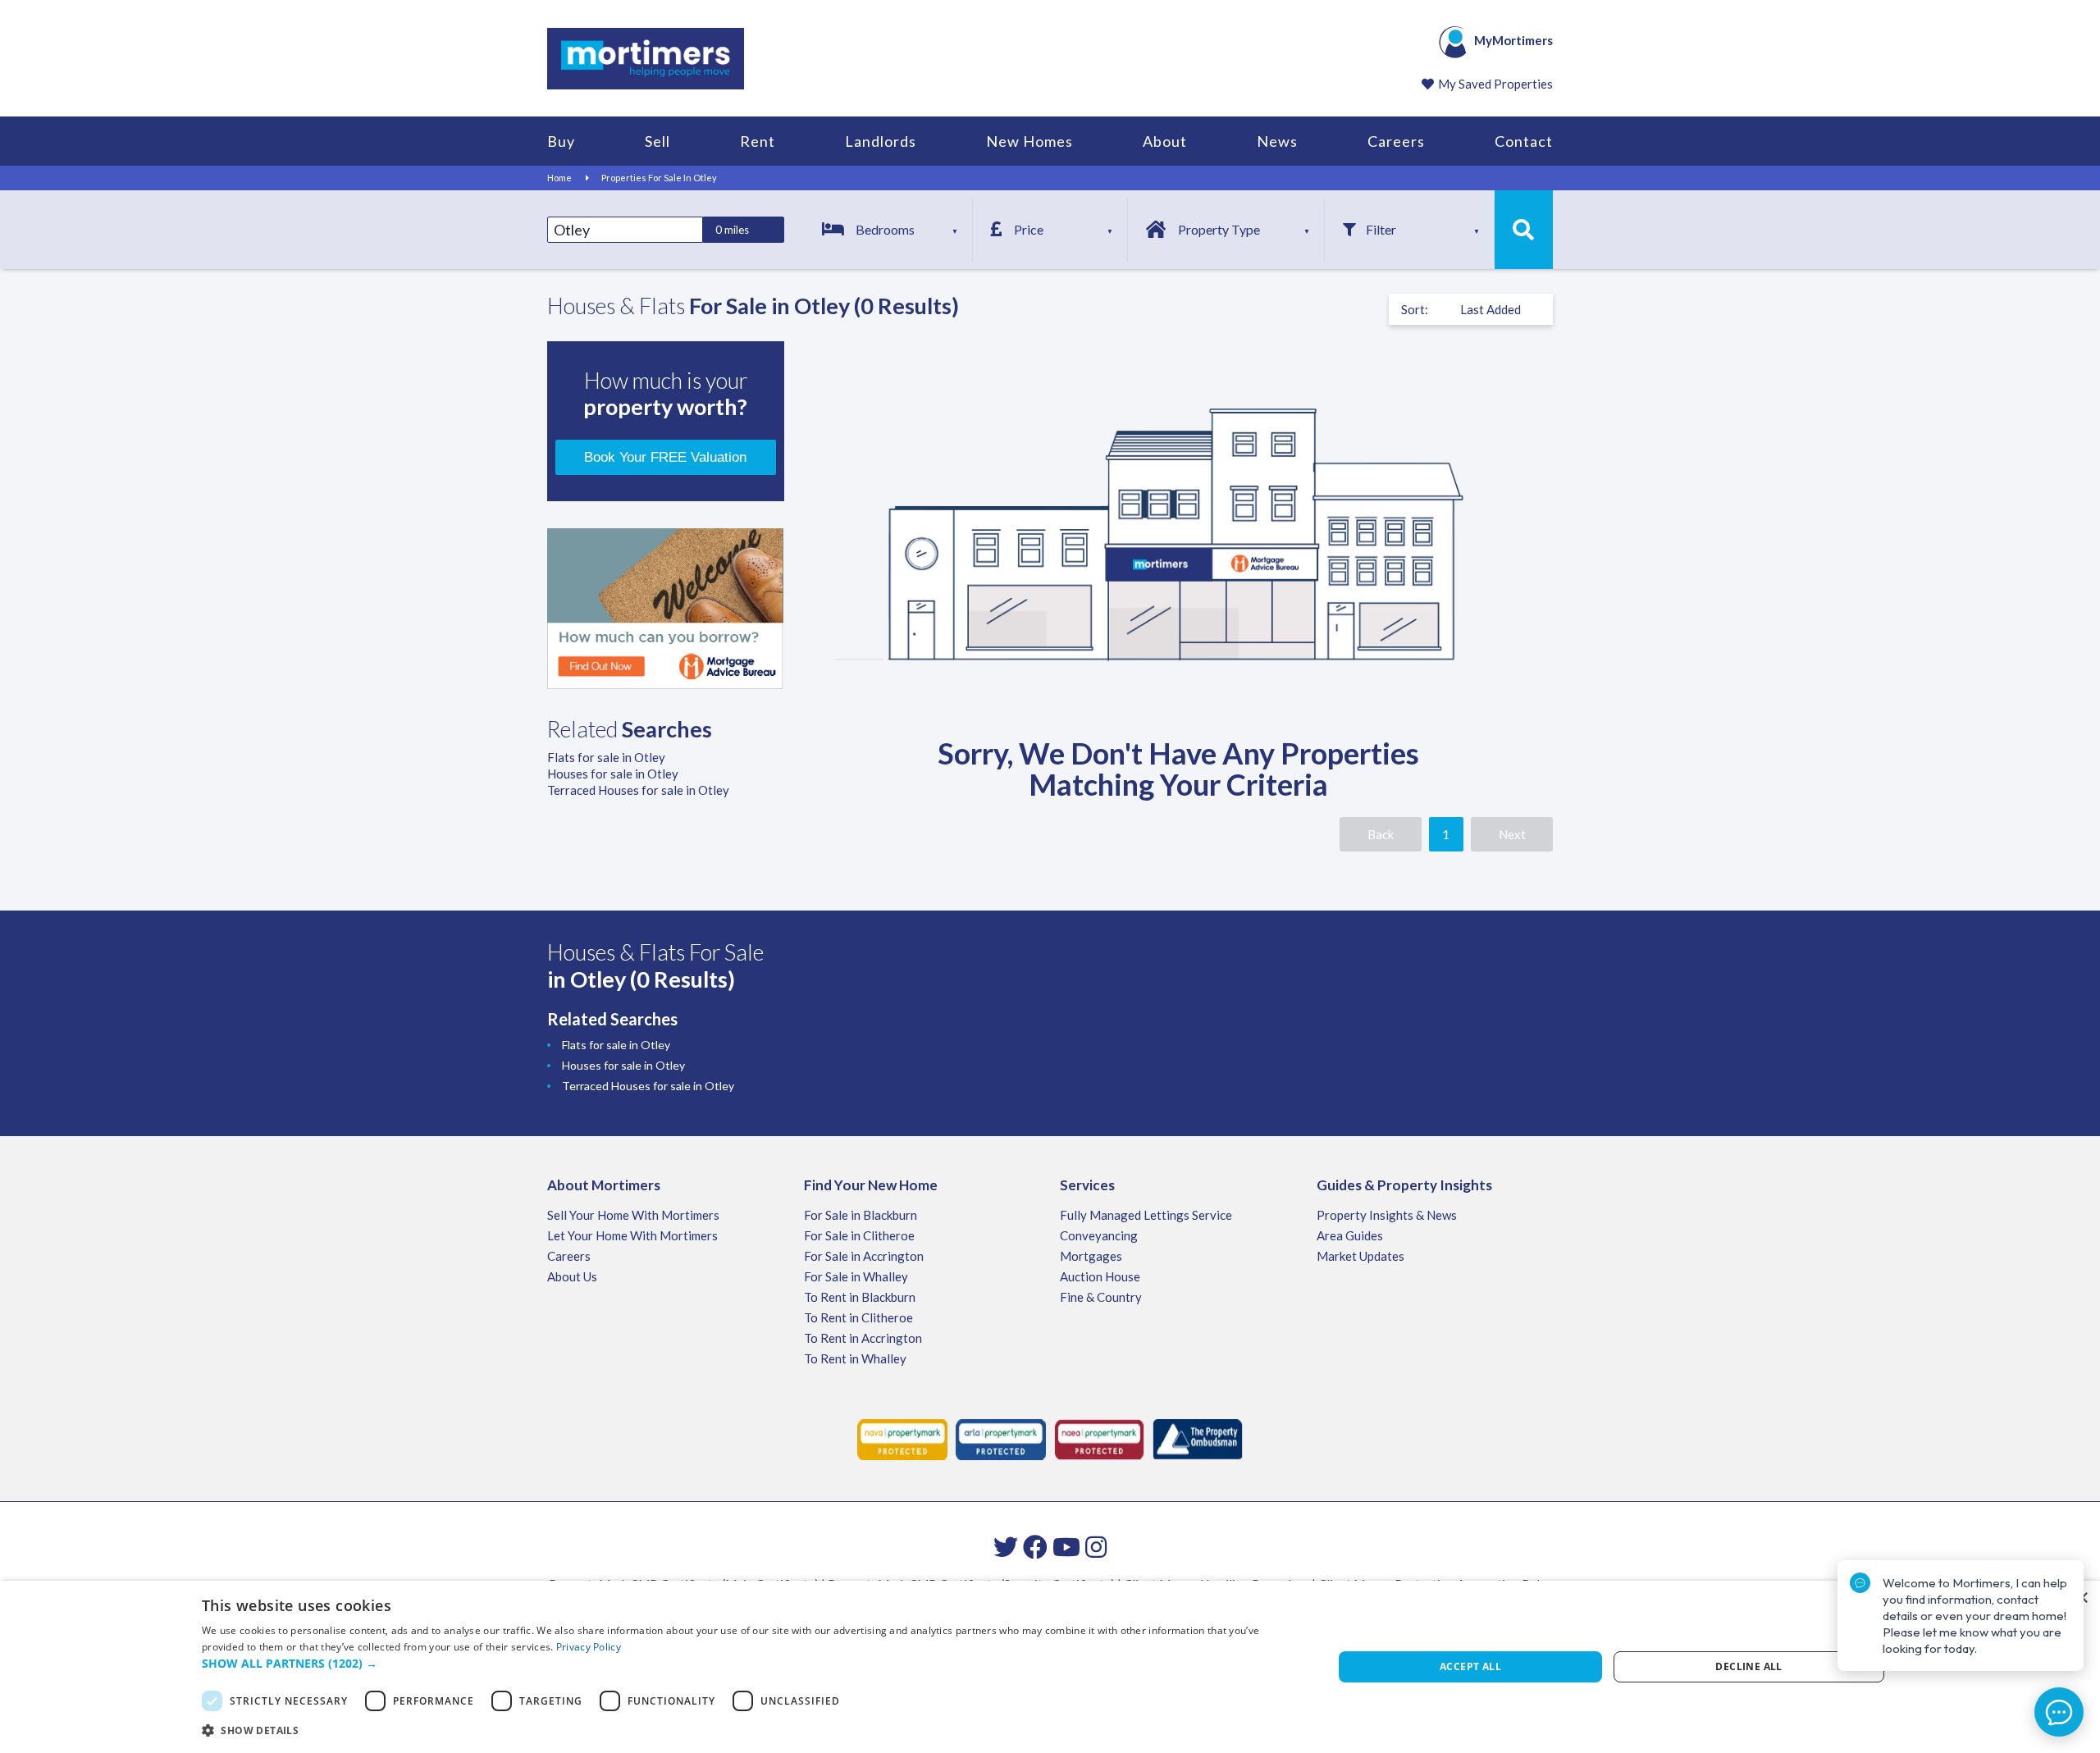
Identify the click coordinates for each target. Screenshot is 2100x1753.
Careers (1396, 141)
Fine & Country (1101, 1297)
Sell (657, 141)
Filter (1381, 229)
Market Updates (1360, 1256)
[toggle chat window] (2059, 1712)
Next (1512, 834)
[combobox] (625, 230)
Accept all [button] (1470, 1666)
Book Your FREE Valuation (665, 457)
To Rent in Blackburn (860, 1297)
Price (1029, 229)
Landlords (881, 141)
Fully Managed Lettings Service (1146, 1215)
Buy (561, 141)
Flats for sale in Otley (606, 757)
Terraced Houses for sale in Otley (638, 790)
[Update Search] (1524, 230)
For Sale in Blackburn (861, 1215)
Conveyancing (1099, 1235)
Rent (758, 141)
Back (1381, 834)
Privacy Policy (589, 1647)
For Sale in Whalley (856, 1276)
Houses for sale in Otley (613, 774)
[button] (751, 1664)
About (1165, 141)
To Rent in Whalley (855, 1358)
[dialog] (1050, 1667)
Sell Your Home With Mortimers (633, 1215)
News (1277, 141)
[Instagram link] (1096, 1546)
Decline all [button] (1748, 1666)
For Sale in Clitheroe (859, 1235)
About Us (572, 1276)
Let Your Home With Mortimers (632, 1235)
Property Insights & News (1387, 1215)
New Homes (1029, 141)
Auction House (1100, 1276)
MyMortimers (1513, 40)
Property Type (1219, 229)
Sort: (1415, 309)
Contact (1524, 141)
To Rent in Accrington (863, 1338)
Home (559, 178)
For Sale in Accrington (864, 1256)
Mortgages (1091, 1256)
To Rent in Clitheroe (858, 1317)
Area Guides (1350, 1235)
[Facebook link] (1035, 1546)
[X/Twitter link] (1006, 1546)
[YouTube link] (1066, 1546)
